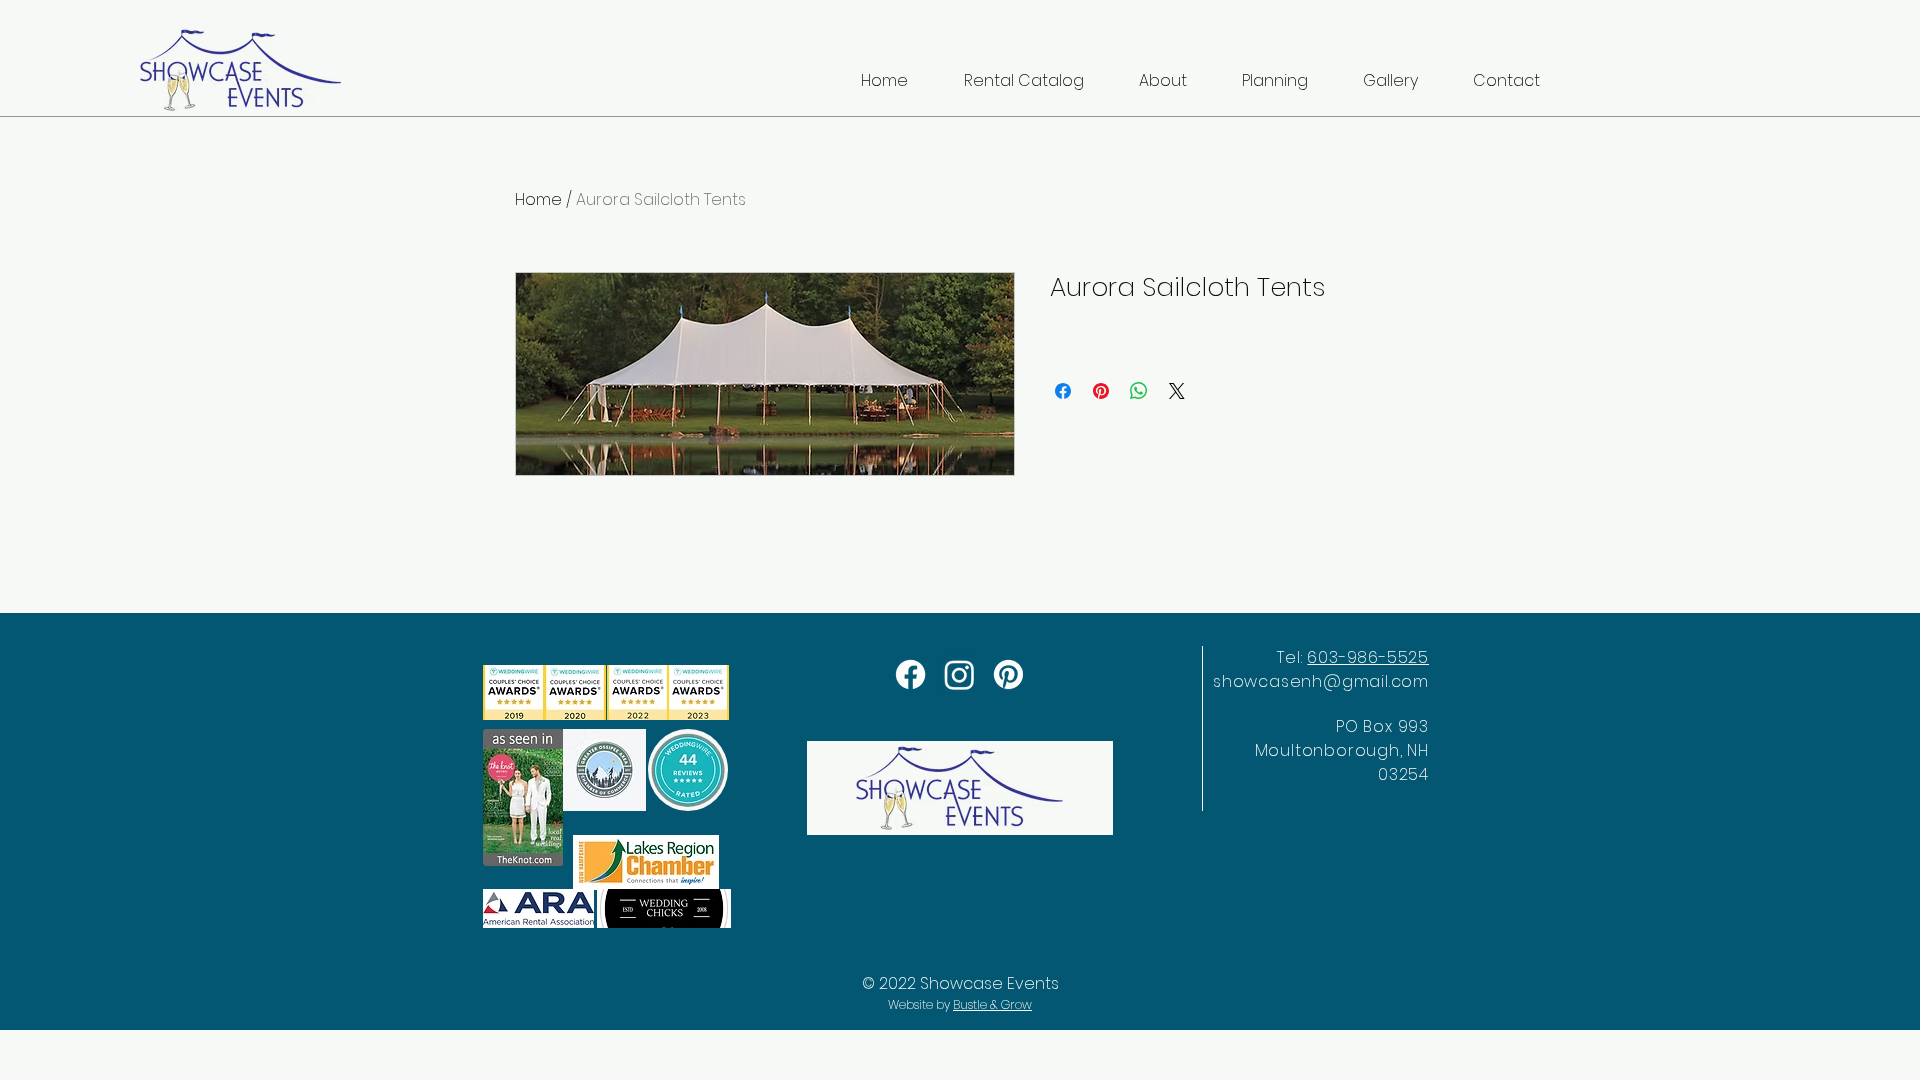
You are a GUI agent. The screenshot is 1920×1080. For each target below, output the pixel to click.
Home (538, 199)
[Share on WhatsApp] (1139, 391)
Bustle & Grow (992, 1004)
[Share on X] (1177, 391)
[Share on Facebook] (1063, 391)
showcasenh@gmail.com (1321, 681)
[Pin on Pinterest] (1101, 391)
